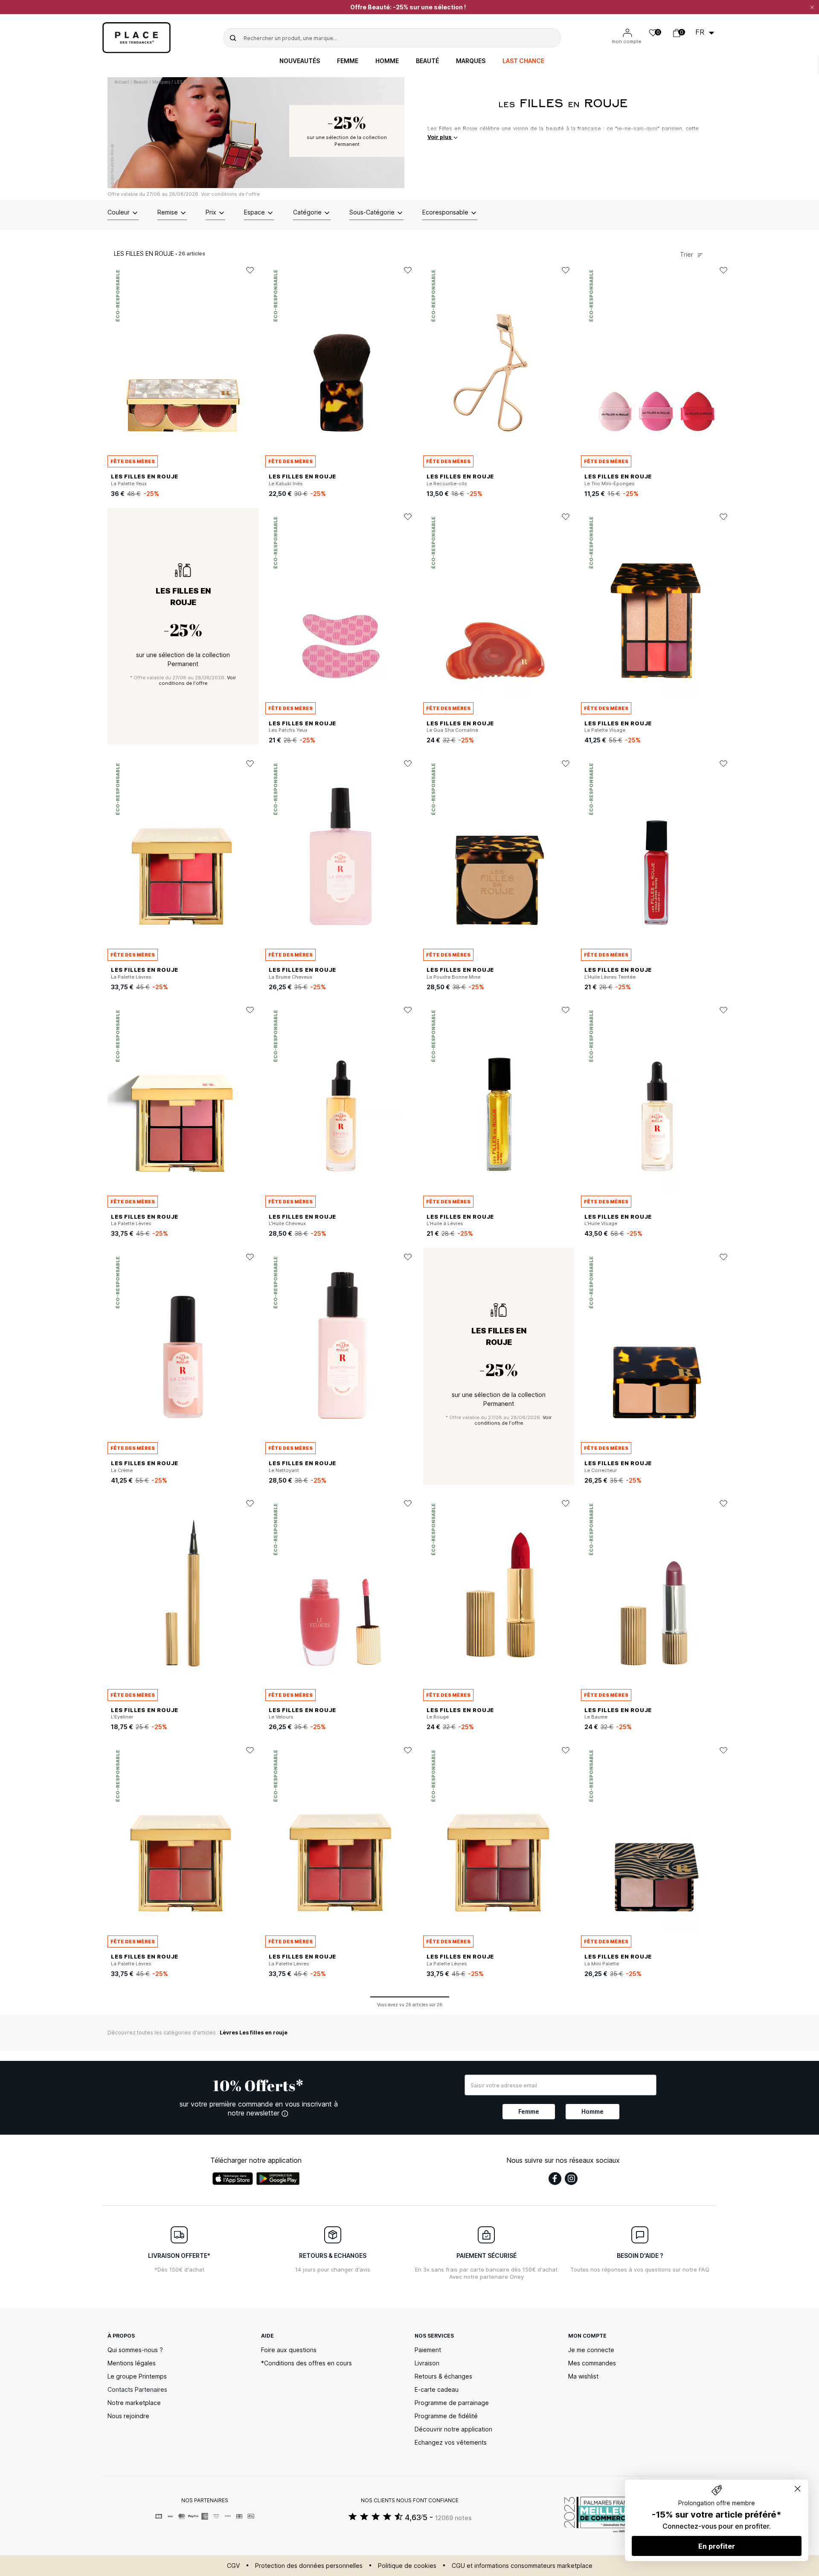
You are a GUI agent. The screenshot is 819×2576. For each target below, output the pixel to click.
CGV (233, 2566)
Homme (387, 61)
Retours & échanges (443, 2376)
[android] (278, 2179)
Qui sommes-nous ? (135, 2350)
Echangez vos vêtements (451, 2442)
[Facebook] (555, 2179)
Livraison (427, 2363)
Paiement (428, 2350)
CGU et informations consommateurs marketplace (522, 2566)
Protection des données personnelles (309, 2566)
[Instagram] (571, 2179)
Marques (471, 61)
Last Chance (523, 61)
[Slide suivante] (252, 364)
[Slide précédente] (114, 364)
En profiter (717, 2546)
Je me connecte (591, 2350)
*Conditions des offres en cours (306, 2363)
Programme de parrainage (452, 2403)
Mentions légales (132, 2363)
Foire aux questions (289, 2350)
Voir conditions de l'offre (230, 194)
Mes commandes (592, 2363)
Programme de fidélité (446, 2416)
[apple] (233, 2179)
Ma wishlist (583, 2376)
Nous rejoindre (128, 2416)
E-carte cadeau (437, 2389)
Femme (348, 61)
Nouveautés (300, 61)
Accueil (122, 82)
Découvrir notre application (453, 2429)
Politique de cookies (407, 2566)
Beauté (427, 61)
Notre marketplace (134, 2403)
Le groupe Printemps (137, 2376)
